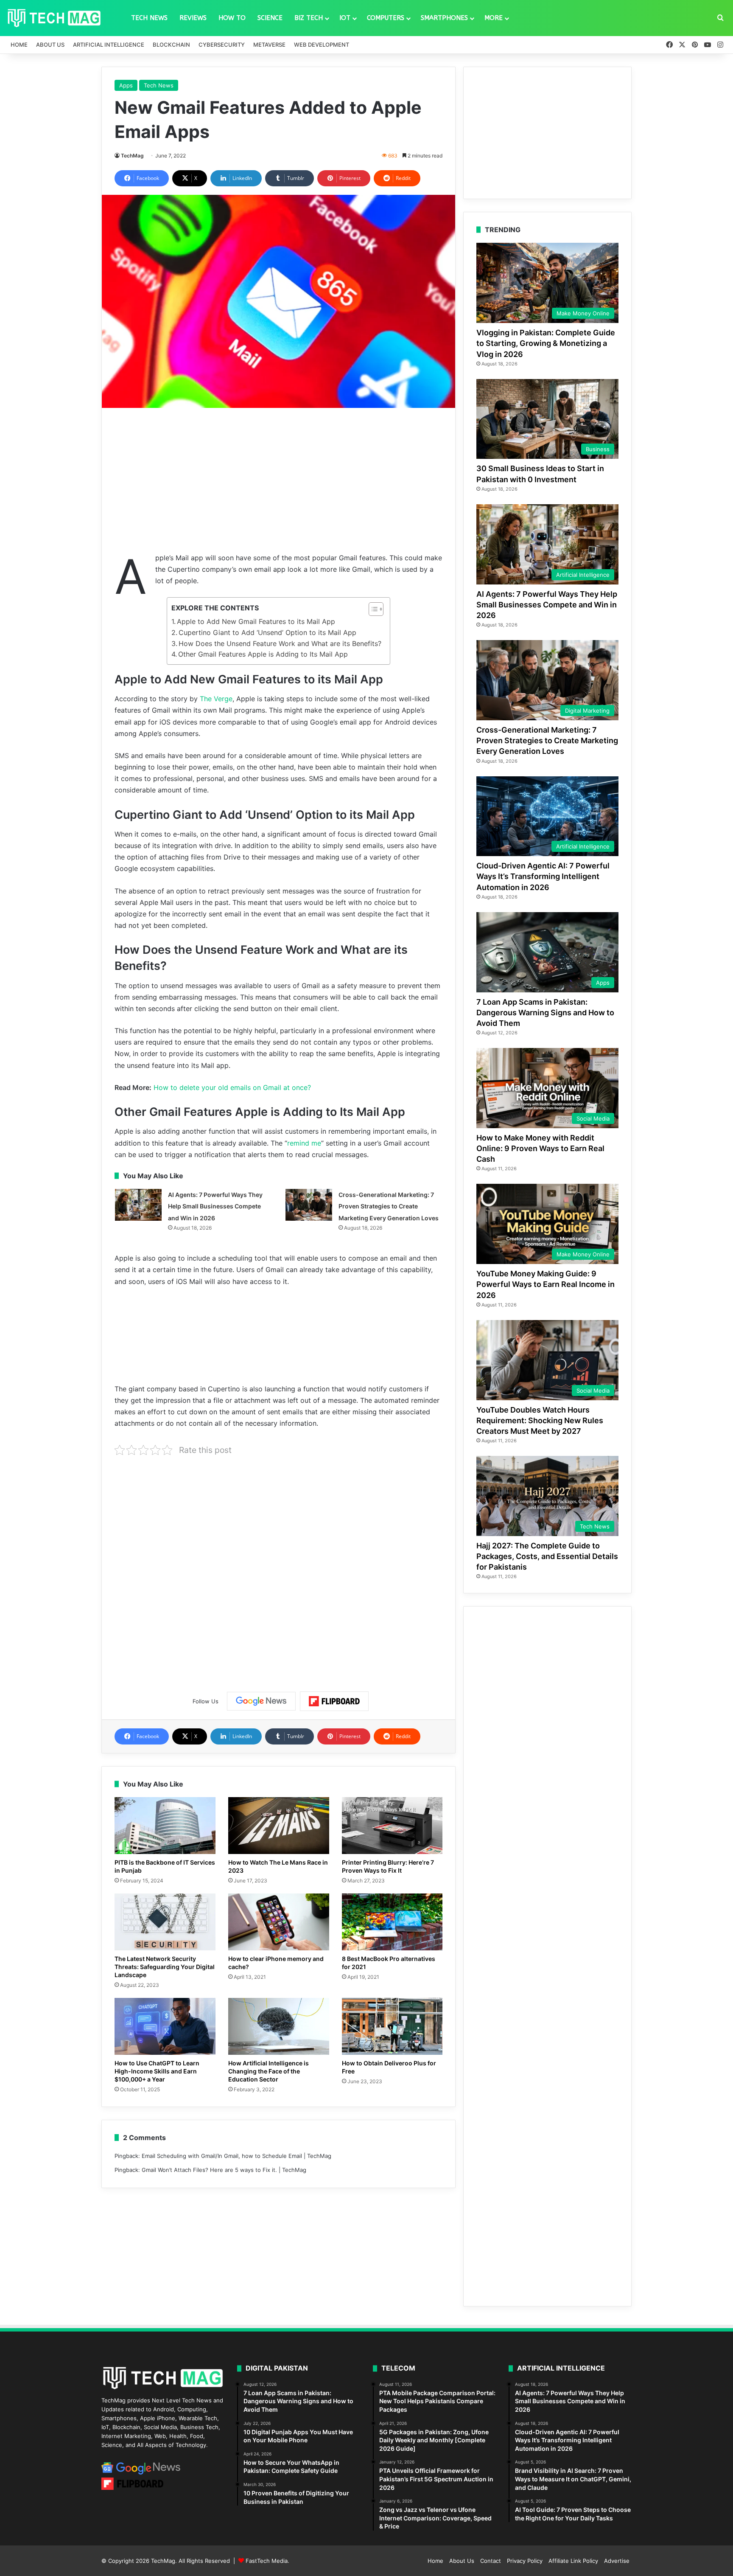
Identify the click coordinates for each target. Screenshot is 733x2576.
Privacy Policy (525, 2561)
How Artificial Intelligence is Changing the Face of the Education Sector (269, 2071)
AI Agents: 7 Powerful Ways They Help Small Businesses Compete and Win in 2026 (215, 1206)
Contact (491, 2561)
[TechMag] (54, 18)
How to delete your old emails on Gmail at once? (232, 1087)
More (494, 18)
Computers (386, 18)
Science (270, 18)
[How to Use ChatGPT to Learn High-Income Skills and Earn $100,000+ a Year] (165, 2026)
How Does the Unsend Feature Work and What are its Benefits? (280, 643)
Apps (126, 85)
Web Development (322, 45)
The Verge (216, 699)
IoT (345, 18)
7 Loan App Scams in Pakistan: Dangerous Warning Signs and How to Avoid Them (545, 1013)
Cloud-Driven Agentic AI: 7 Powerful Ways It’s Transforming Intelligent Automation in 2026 (543, 876)
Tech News (149, 18)
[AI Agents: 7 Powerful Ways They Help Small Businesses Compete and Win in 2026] (138, 1205)
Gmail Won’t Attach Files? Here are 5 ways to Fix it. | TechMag (224, 2170)
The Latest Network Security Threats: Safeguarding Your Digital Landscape (165, 1967)
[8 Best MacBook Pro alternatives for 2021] (392, 1922)
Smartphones (444, 18)
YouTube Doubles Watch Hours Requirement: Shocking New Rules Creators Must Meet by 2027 (540, 1420)
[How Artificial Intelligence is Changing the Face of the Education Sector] (279, 2026)
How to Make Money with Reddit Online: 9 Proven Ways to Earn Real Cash (540, 1148)
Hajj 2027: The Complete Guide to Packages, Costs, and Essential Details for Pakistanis (547, 1556)
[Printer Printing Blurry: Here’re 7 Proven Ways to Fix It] (392, 1826)
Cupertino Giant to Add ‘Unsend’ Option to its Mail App (267, 632)
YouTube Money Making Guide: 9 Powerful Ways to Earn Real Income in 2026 (546, 1284)
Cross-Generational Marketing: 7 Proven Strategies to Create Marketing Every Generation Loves (389, 1206)
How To (232, 18)
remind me (304, 1143)
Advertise (617, 2561)
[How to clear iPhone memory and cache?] (279, 1922)
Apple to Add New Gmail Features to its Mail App (256, 621)
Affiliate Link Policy (573, 2561)
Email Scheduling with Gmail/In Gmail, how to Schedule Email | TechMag (236, 2156)
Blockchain (171, 45)
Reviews (193, 18)
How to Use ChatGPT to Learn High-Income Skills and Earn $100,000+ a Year (157, 2071)
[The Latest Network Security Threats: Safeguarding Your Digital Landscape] (165, 1922)
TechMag (132, 156)
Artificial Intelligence (109, 45)
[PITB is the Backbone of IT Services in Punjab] (165, 1826)
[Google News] (261, 1701)
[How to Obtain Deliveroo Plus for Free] (392, 2026)
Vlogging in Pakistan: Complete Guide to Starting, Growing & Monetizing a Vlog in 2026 (546, 343)
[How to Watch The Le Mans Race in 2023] (279, 1826)
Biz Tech (309, 18)
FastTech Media (267, 2561)
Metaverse (269, 45)
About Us (50, 45)
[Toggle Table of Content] (372, 609)
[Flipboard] (334, 1701)
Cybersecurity (222, 45)
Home (19, 45)
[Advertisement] (278, 480)
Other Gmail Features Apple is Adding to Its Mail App (263, 654)
